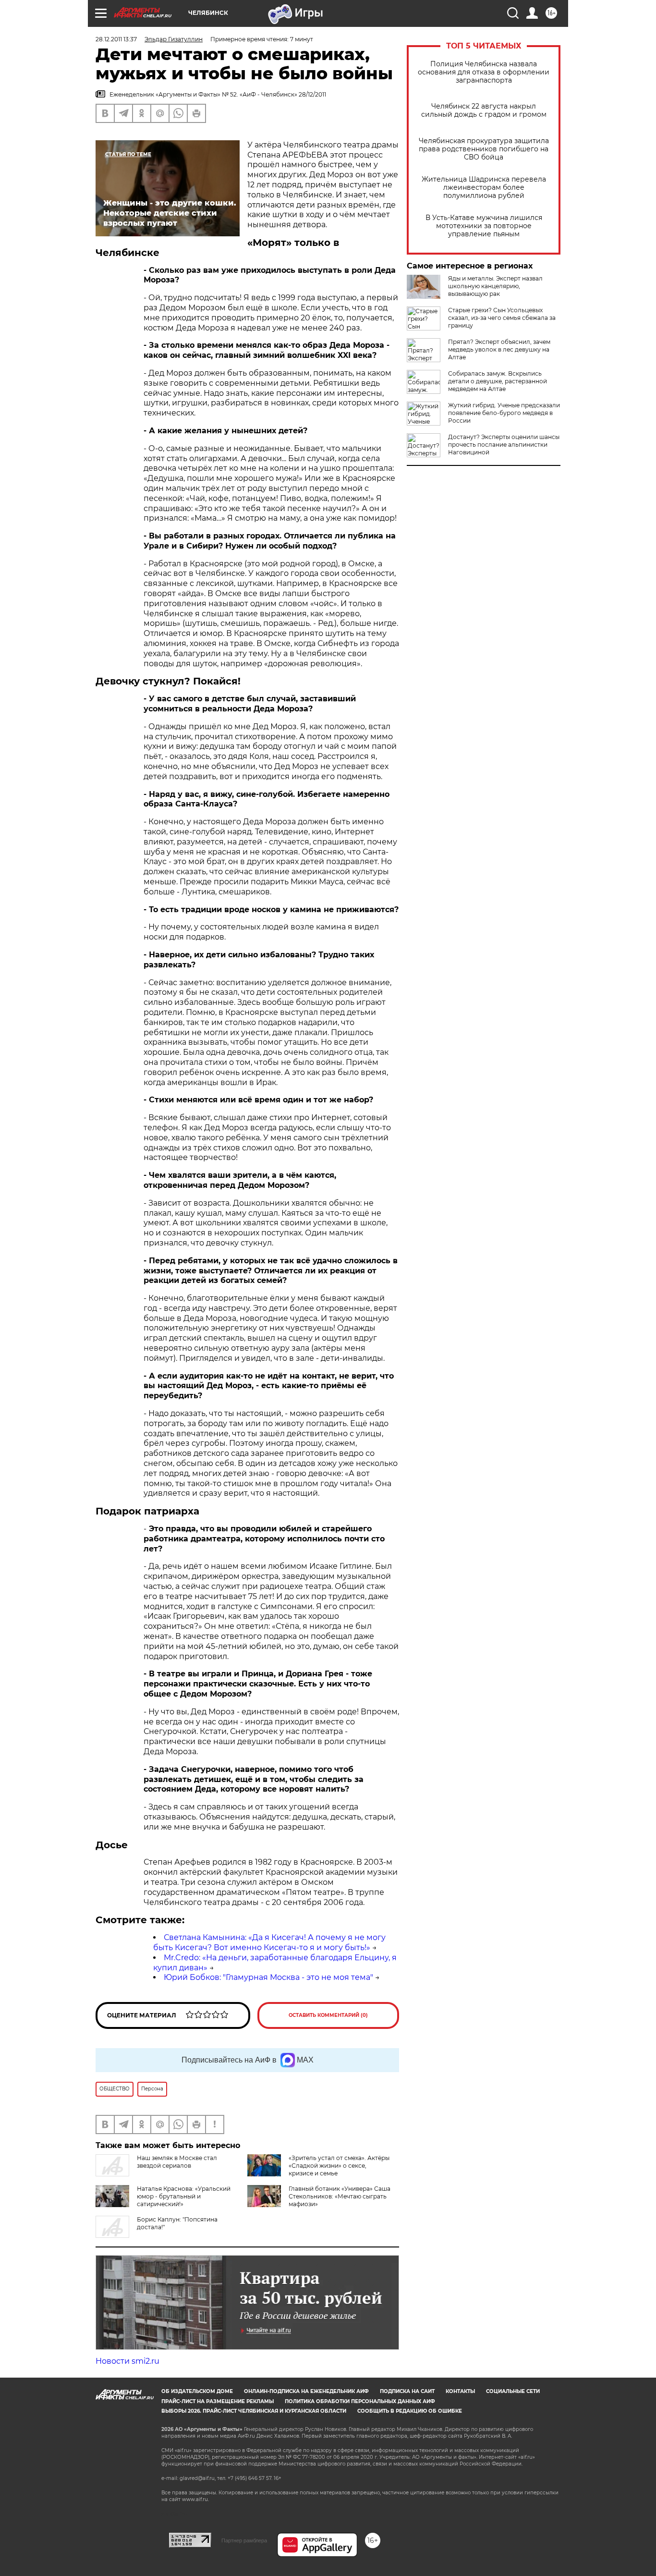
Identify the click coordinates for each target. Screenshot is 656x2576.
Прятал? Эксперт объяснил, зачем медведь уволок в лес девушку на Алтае (499, 349)
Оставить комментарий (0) (328, 2015)
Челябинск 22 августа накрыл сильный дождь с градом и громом (484, 110)
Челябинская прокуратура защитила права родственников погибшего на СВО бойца (484, 149)
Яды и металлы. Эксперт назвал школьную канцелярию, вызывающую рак (495, 286)
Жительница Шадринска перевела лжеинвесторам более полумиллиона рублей (484, 188)
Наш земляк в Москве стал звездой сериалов (177, 2162)
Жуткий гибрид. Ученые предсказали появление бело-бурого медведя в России (504, 413)
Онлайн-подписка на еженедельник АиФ (306, 2391)
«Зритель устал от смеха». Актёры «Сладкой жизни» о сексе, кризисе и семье (339, 2166)
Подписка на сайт (407, 2391)
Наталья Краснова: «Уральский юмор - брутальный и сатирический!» (184, 2196)
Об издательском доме (197, 2391)
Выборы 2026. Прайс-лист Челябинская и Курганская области (254, 2411)
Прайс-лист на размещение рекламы (218, 2401)
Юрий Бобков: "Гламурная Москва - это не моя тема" (268, 1977)
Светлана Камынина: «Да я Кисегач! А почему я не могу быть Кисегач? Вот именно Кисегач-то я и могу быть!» (269, 1942)
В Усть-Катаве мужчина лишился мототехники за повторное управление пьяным (484, 226)
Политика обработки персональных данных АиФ (360, 2401)
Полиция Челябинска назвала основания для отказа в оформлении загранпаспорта (484, 72)
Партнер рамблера (244, 2540)
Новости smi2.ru (128, 2361)
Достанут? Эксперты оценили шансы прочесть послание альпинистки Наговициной (504, 445)
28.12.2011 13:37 (116, 39)
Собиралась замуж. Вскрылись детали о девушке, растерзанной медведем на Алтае (498, 381)
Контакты (460, 2391)
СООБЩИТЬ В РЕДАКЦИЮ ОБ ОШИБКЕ (410, 2411)
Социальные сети (513, 2391)
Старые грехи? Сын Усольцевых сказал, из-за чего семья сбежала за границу (502, 318)
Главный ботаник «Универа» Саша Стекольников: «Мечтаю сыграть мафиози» (340, 2196)
